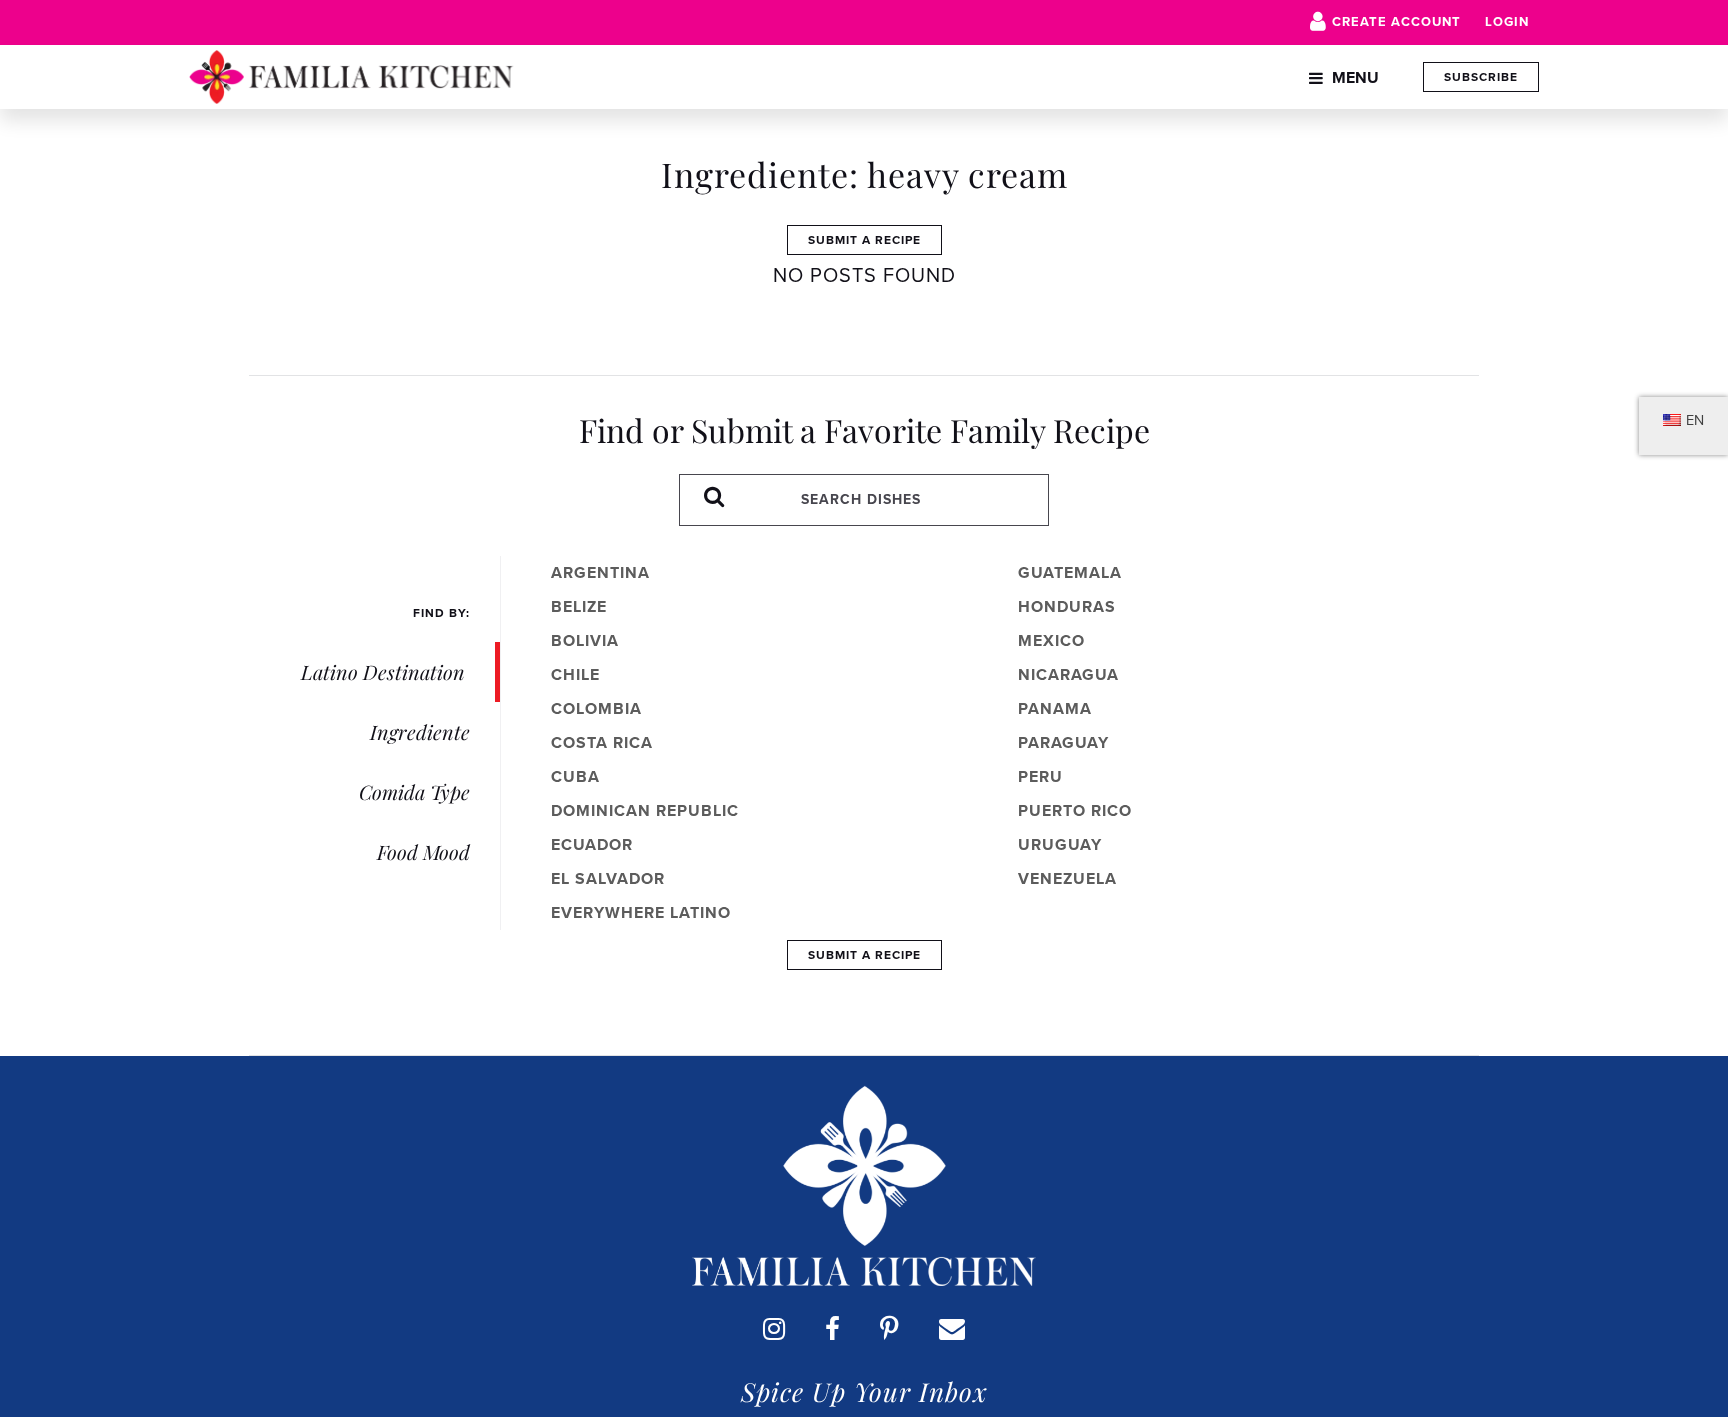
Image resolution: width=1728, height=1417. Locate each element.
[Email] (952, 1329)
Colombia (596, 708)
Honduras (1067, 606)
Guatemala (1070, 572)
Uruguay (1060, 844)
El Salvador (608, 878)
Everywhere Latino (641, 912)
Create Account (1396, 21)
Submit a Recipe (864, 240)
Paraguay (1063, 742)
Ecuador (592, 844)
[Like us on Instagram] (774, 1329)
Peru (1040, 776)
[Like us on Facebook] (832, 1329)
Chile (575, 674)
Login (1507, 21)
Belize (579, 606)
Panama (1055, 708)
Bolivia (585, 640)
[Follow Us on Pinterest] (889, 1329)
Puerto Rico (1075, 810)
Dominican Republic (645, 810)
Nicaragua (1068, 674)
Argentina (600, 572)
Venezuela (1067, 878)
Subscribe (1481, 77)
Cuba (575, 776)
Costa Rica (602, 742)
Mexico (1051, 640)
